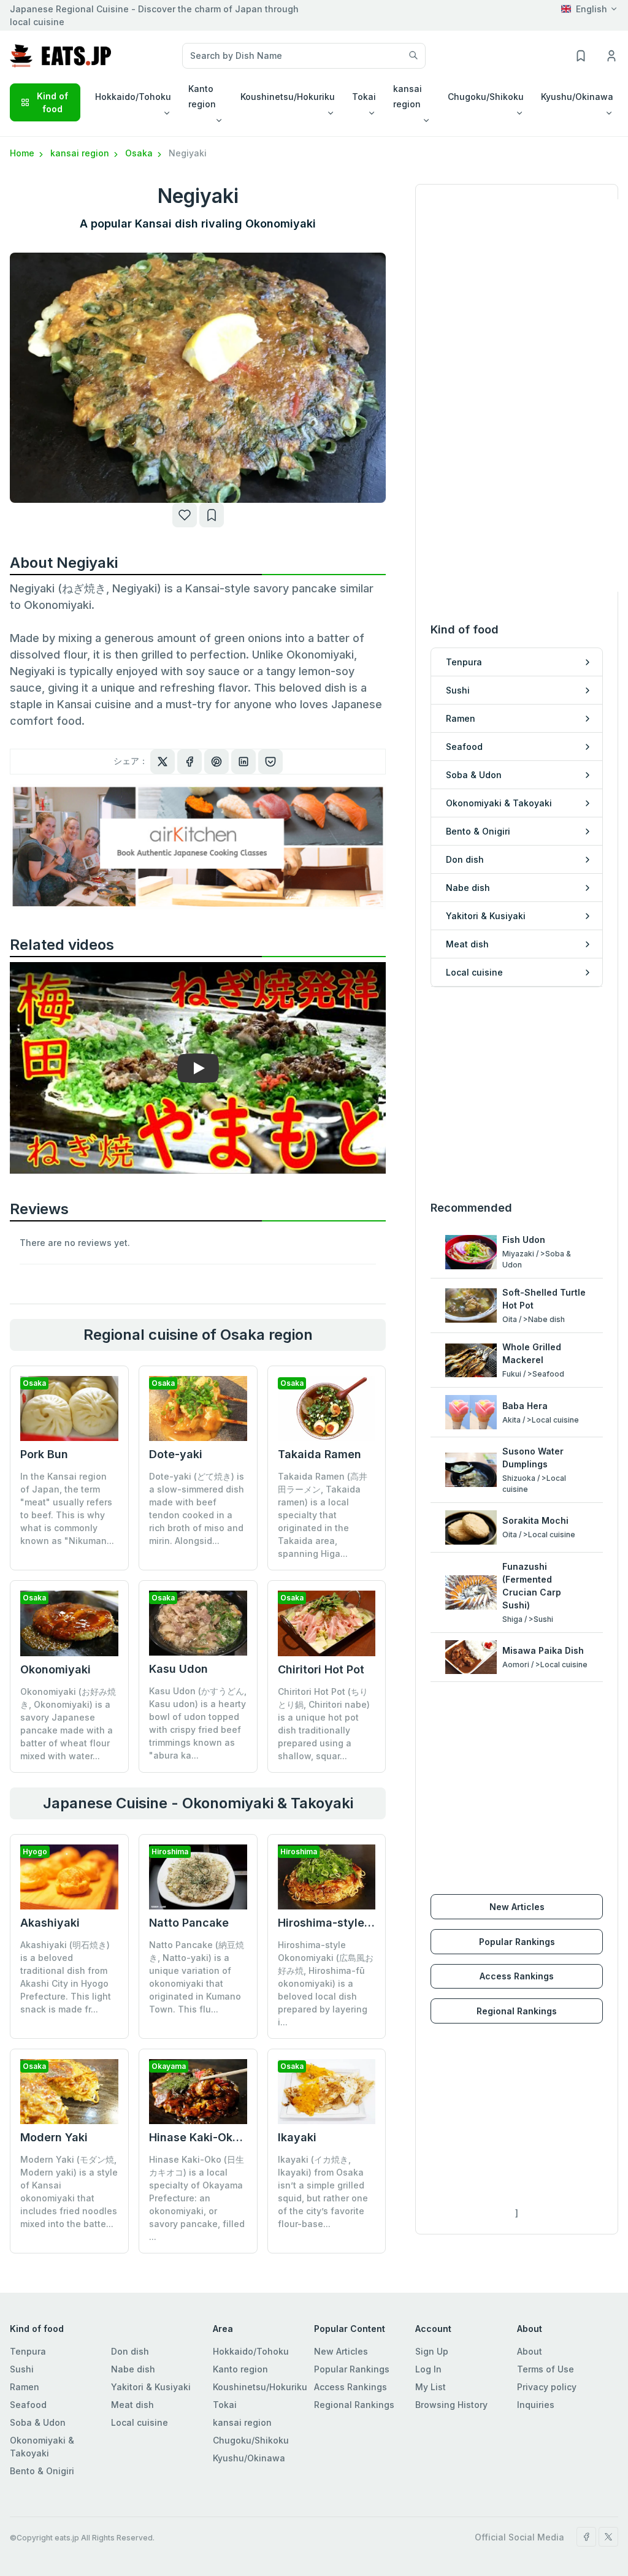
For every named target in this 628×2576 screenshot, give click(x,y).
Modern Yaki (54, 2137)
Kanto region (240, 2369)
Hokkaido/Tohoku (251, 2351)
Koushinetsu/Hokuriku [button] (288, 97)
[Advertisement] (517, 1093)
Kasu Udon (178, 1669)
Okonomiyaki (56, 1669)
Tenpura (28, 2351)
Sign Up (432, 2351)
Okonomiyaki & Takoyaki (42, 2447)
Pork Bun (44, 1454)
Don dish (130, 2351)
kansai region (81, 153)
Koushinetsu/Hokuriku (260, 2387)
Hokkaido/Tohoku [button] (133, 97)
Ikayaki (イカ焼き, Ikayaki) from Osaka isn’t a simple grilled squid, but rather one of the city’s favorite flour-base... (323, 2192)
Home (23, 153)
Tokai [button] (364, 97)
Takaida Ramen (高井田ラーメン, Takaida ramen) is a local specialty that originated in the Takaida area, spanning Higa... (323, 1515)
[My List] (212, 515)
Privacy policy (547, 2387)
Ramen (25, 2387)
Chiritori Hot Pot (321, 1669)
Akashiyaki (50, 1923)
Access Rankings (517, 1976)
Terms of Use (546, 2369)
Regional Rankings (517, 2011)
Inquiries (536, 2405)
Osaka (140, 153)
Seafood (28, 2405)
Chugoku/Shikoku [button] (486, 97)
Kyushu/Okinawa (249, 2458)
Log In (428, 2369)
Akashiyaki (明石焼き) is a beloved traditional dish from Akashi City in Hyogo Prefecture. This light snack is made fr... (66, 1977)
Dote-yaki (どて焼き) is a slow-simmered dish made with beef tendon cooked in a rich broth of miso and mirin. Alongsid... (197, 1508)
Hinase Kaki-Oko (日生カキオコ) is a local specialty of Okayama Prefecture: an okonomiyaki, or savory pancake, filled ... (197, 2198)
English (592, 9)
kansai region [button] (408, 96)
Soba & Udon (38, 2422)
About (530, 2351)
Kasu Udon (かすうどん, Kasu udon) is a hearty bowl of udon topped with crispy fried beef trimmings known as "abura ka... (198, 1723)
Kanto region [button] (202, 96)
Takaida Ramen (320, 1454)
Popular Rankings (517, 1942)
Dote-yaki (176, 1454)
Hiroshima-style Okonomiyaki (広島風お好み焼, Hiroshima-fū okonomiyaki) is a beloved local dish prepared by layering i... (326, 1983)
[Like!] (185, 515)
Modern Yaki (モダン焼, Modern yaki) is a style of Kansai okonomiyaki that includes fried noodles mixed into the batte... (69, 2192)
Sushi (22, 2369)
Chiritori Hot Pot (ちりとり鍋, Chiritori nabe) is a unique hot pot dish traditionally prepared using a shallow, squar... (324, 1724)
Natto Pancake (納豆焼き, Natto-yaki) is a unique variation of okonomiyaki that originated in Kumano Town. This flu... (197, 1977)
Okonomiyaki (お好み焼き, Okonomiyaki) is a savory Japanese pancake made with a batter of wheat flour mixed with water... (68, 1724)
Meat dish (132, 2405)
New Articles (517, 1907)
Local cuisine (140, 2422)
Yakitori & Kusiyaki (151, 2387)
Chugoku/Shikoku (251, 2440)
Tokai (225, 2405)
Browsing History (451, 2405)
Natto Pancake (189, 1923)
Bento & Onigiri (42, 2471)
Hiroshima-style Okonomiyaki (358, 1923)
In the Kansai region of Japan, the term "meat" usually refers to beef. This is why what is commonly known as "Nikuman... (67, 1508)
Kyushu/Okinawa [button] (577, 97)
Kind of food (52, 102)
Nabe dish (133, 2369)
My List (431, 2387)
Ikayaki (297, 2137)
